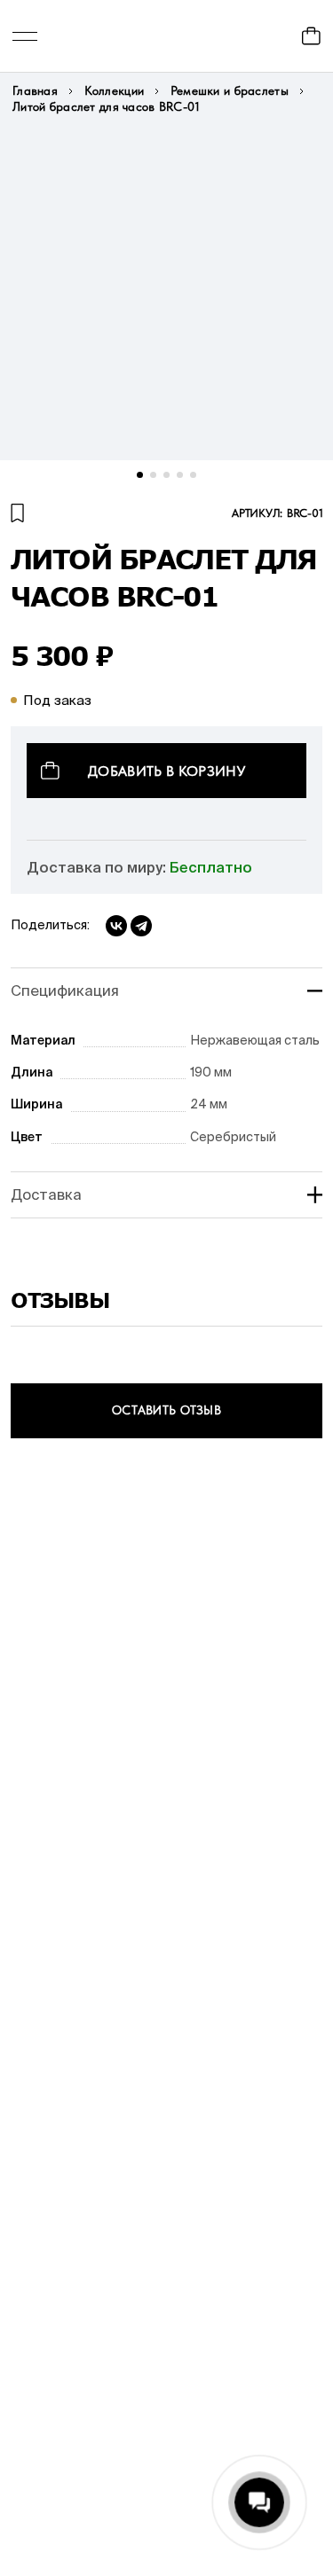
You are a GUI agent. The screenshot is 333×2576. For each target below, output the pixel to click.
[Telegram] (141, 926)
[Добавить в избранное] (17, 513)
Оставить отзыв (166, 1410)
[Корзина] (311, 36)
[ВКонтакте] (116, 926)
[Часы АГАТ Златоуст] (167, 36)
